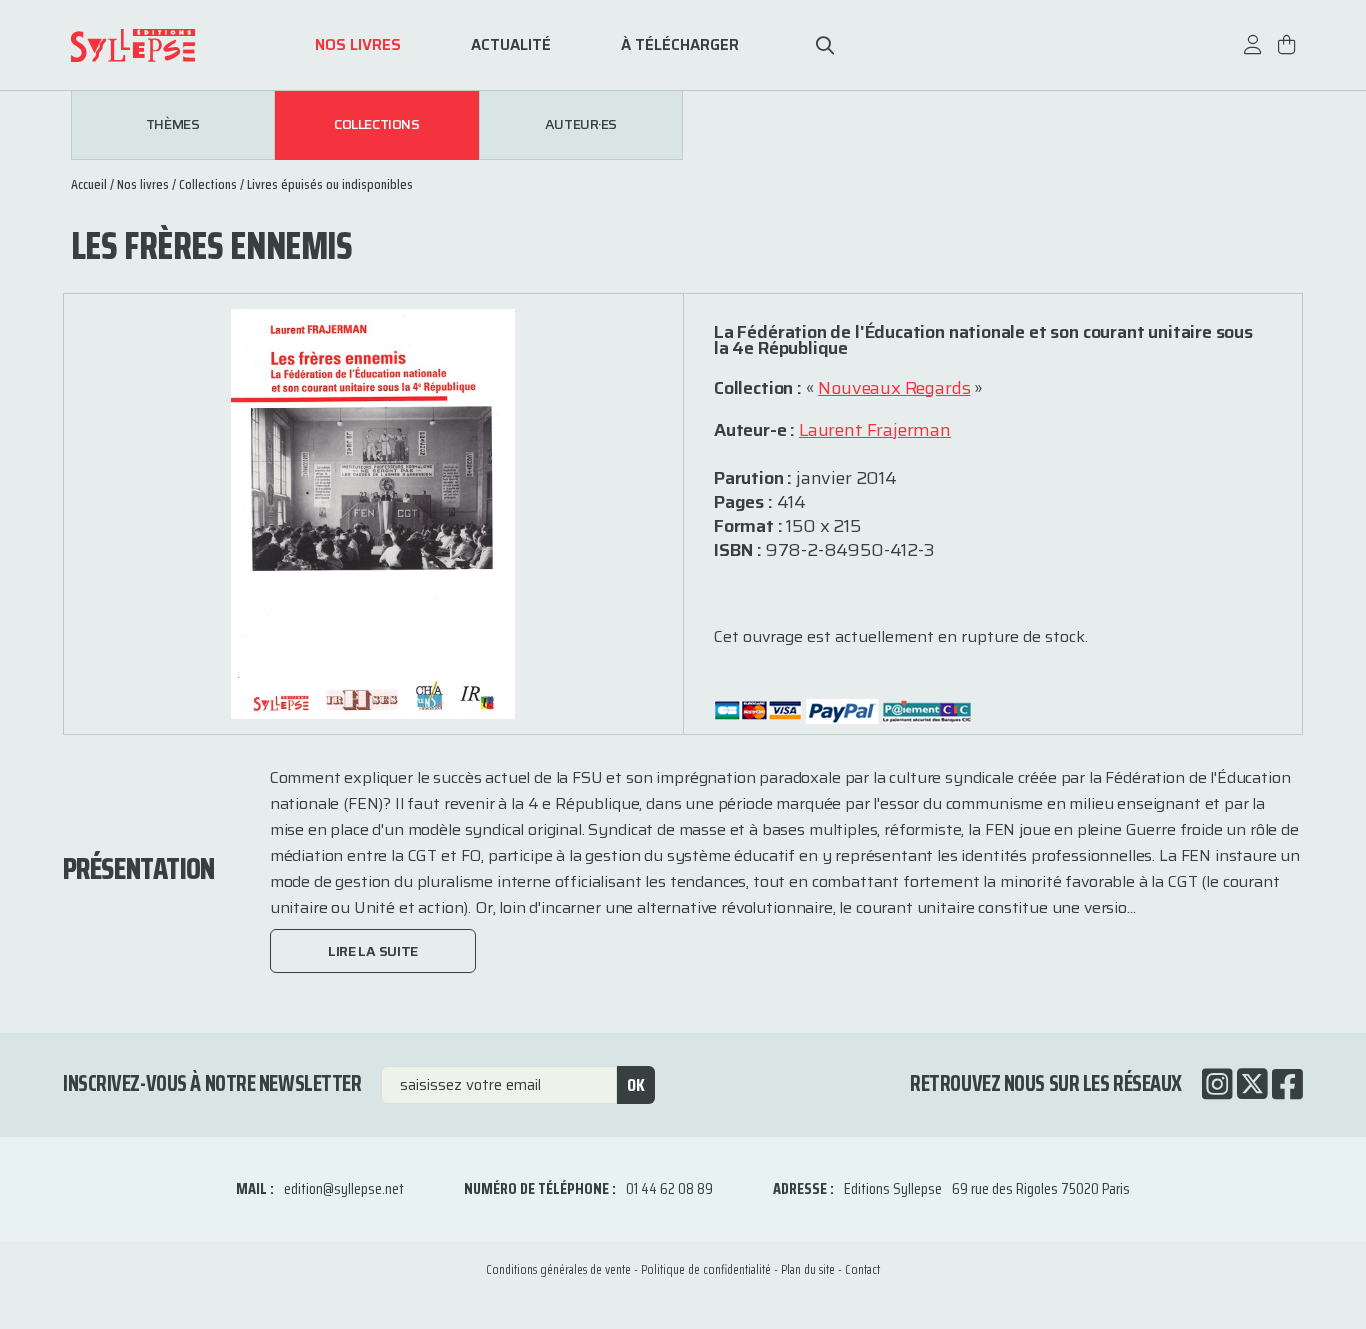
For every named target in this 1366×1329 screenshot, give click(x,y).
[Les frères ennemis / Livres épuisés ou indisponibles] (372, 512)
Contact (862, 1269)
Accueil (89, 184)
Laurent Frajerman (875, 430)
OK (636, 1085)
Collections (376, 125)
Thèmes (172, 125)
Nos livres (358, 45)
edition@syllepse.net (344, 1188)
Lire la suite (373, 951)
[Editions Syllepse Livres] (163, 45)
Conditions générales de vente (558, 1269)
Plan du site (808, 1269)
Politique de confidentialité (706, 1269)
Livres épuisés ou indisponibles (330, 184)
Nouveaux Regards (894, 388)
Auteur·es (581, 125)
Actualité (511, 45)
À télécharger (680, 45)
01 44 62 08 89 (669, 1188)
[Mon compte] (1253, 54)
